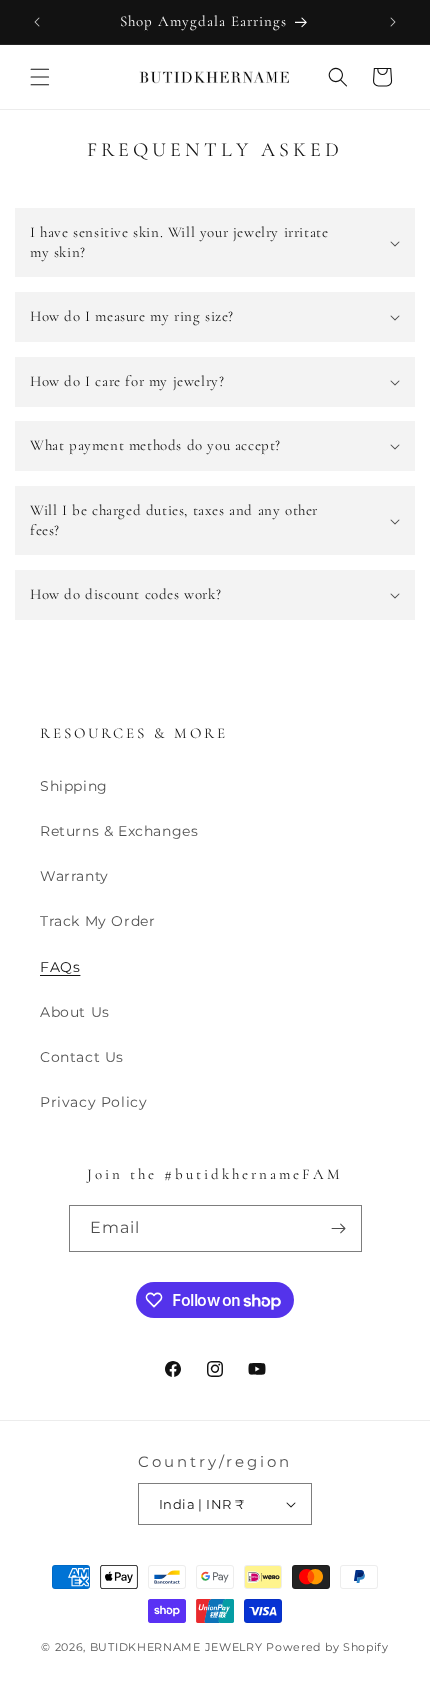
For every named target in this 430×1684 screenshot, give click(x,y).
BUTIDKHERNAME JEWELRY (176, 1647)
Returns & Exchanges (119, 831)
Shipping (74, 786)
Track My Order (97, 921)
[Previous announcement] (37, 22)
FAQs (60, 967)
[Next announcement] (393, 22)
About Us (75, 1012)
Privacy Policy (93, 1102)
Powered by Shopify (327, 1647)
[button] (40, 77)
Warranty (74, 876)
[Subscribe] (339, 1228)
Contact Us (82, 1057)
